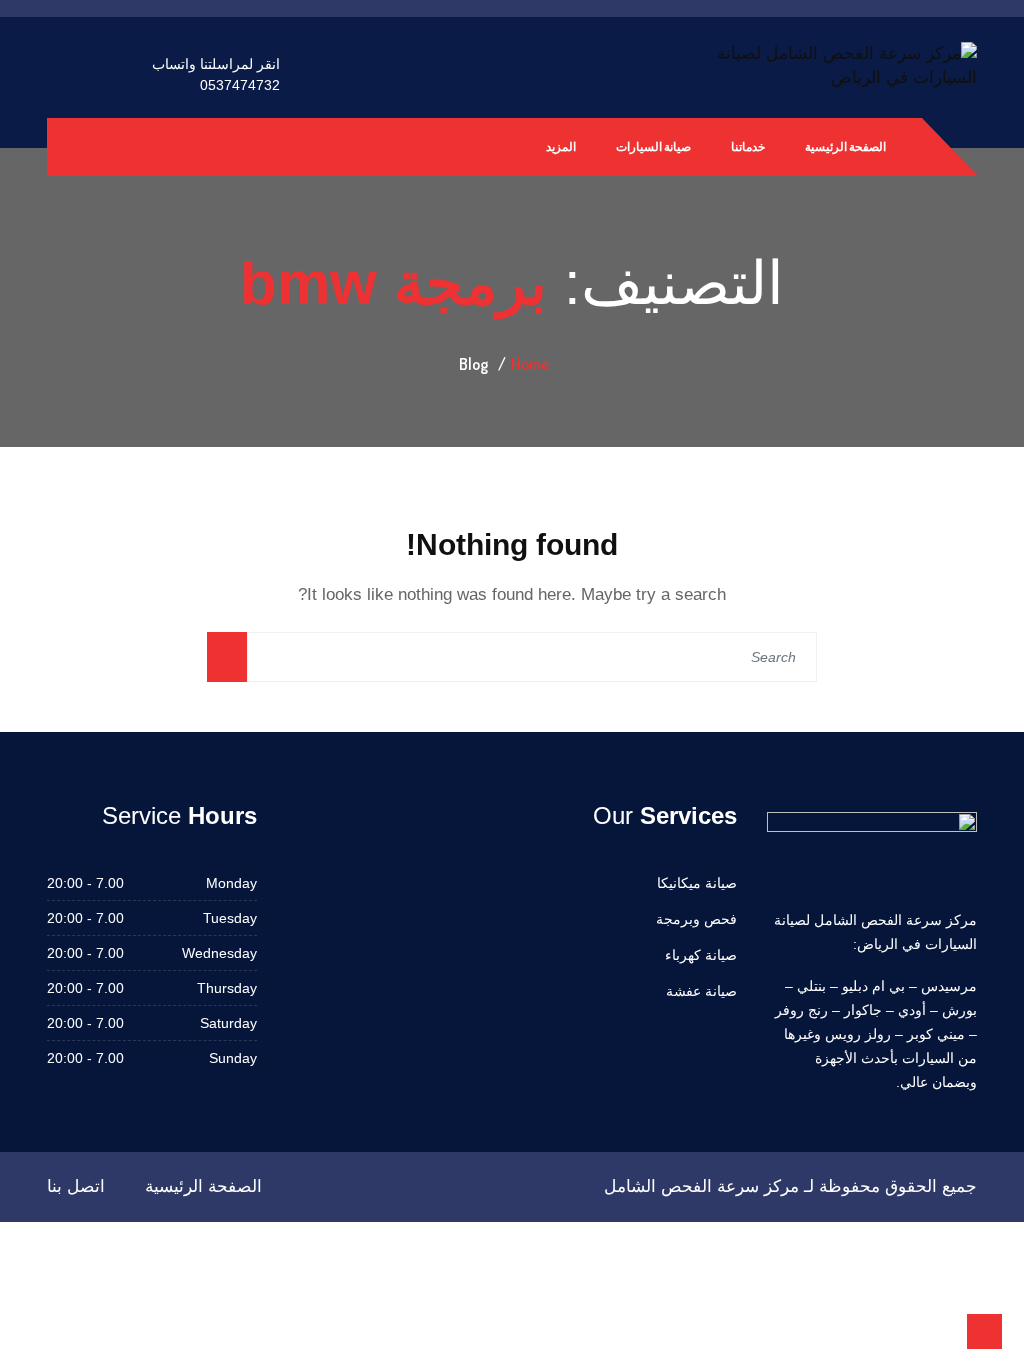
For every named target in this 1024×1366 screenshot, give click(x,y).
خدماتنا (748, 146)
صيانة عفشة (701, 991)
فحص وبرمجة (696, 919)
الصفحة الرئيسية (845, 146)
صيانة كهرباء (701, 955)
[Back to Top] (984, 1331)
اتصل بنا (76, 1186)
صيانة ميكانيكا (697, 883)
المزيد (561, 146)
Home (530, 364)
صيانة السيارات (653, 146)
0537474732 (240, 85)
